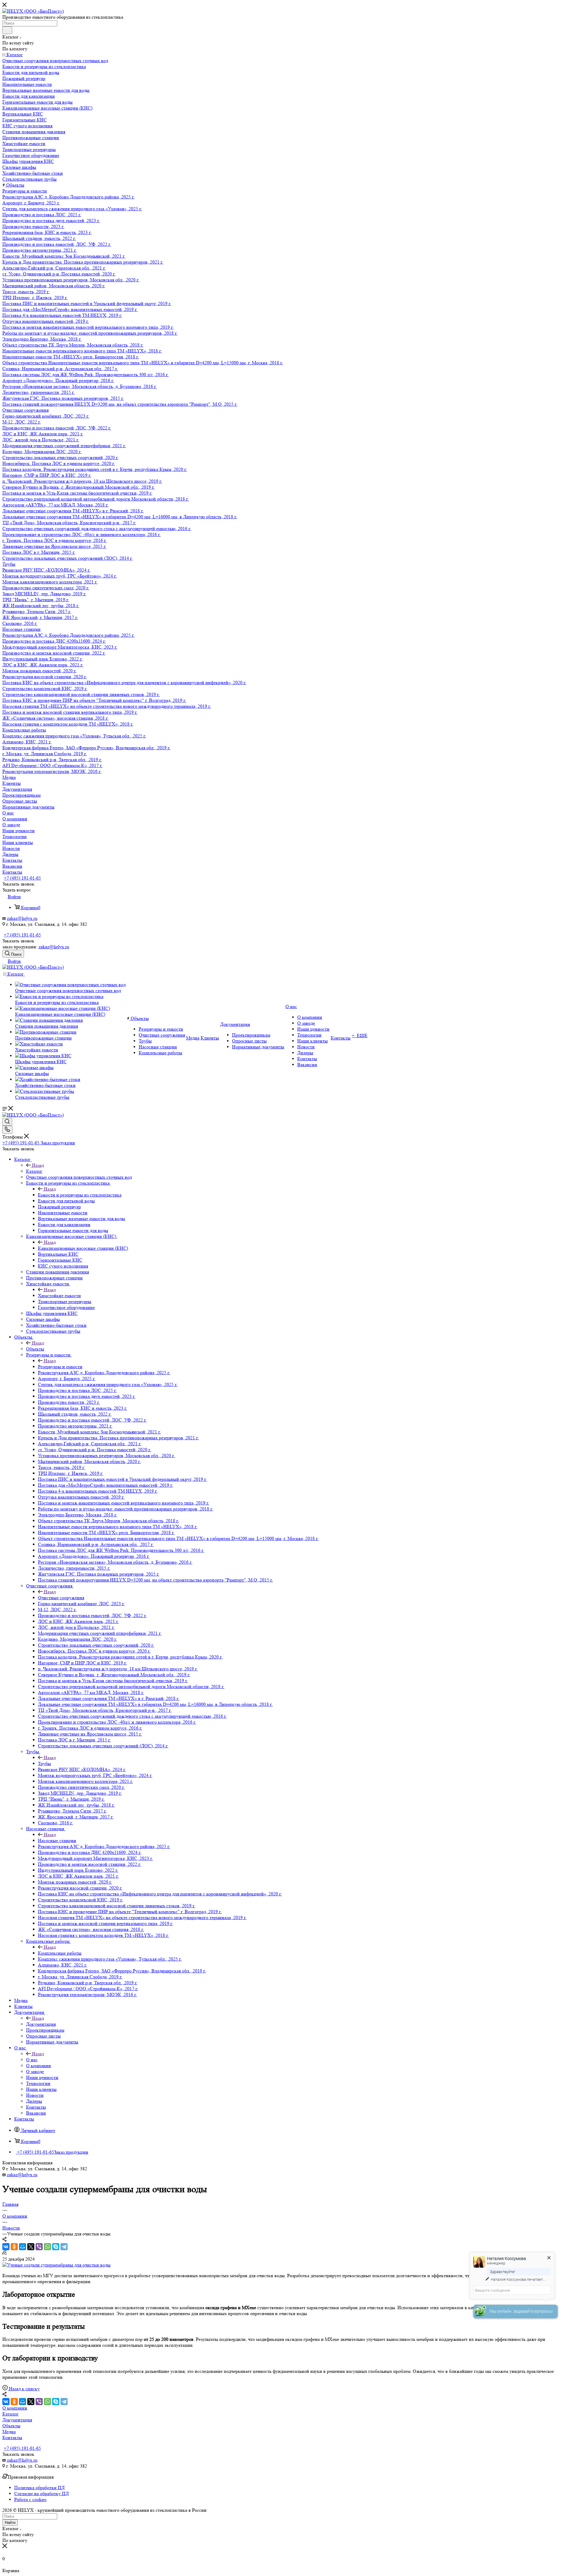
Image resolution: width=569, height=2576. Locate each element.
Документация (41, 2024)
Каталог (34, 1171)
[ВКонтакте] (6, 2247)
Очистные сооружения (61, 1598)
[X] (31, 2247)
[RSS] (4, 2253)
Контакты (12, 2438)
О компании (15, 2408)
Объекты (35, 1349)
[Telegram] (64, 2247)
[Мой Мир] (23, 2247)
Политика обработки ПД (39, 2488)
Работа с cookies (30, 2499)
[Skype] (56, 2247)
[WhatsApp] (47, 2247)
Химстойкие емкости (59, 1296)
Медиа (9, 2432)
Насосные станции (57, 1840)
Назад (38, 1165)
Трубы (44, 1763)
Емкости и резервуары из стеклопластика (80, 1195)
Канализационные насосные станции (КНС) (83, 1248)
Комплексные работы (60, 1953)
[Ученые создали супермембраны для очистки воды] (56, 2265)
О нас (32, 2060)
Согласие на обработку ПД (41, 2494)
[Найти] (7, 30)
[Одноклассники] (14, 2247)
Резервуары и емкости (60, 1367)
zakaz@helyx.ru (22, 918)
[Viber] (39, 2247)
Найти (10, 2523)
